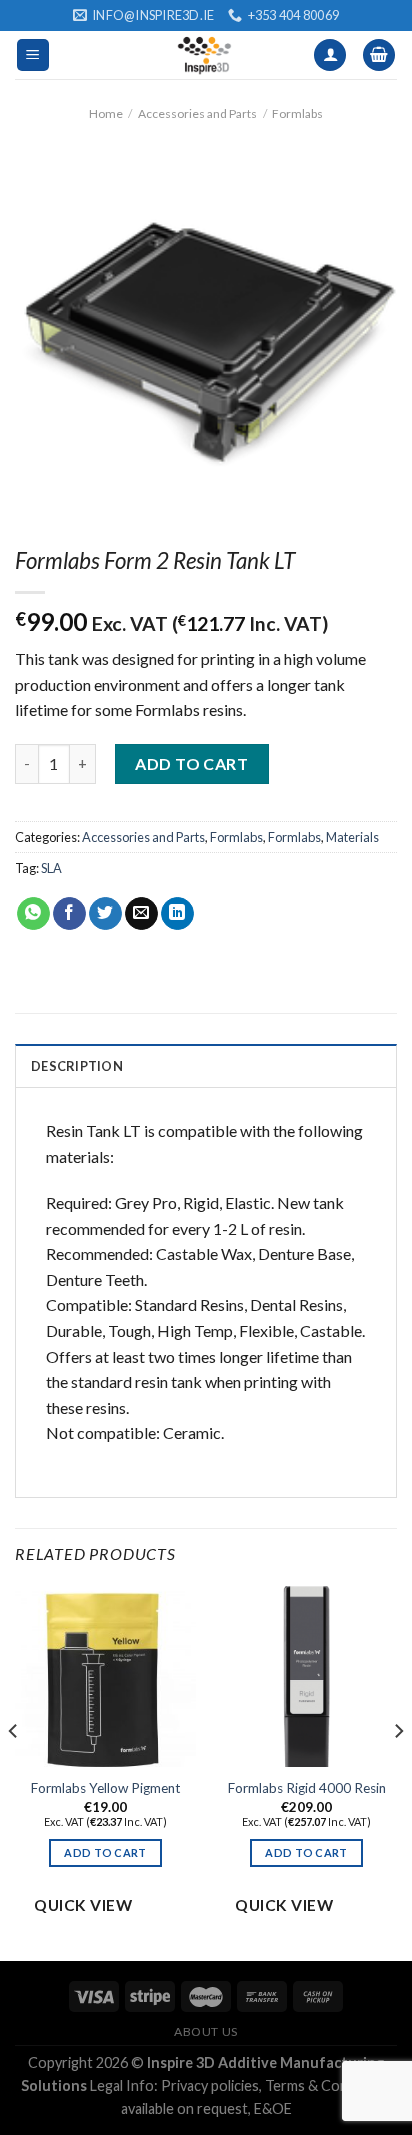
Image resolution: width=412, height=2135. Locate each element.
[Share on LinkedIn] (177, 914)
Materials (352, 837)
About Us (206, 2031)
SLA (51, 868)
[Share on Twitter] (105, 914)
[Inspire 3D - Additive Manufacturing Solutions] (206, 55)
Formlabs (297, 113)
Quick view (83, 1905)
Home (106, 113)
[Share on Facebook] (69, 914)
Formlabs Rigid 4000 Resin (307, 1788)
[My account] (330, 55)
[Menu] (33, 55)
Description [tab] (77, 1066)
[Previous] (14, 1771)
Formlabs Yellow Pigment (106, 1788)
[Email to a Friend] (141, 914)
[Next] (398, 1771)
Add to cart (191, 763)
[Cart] (379, 55)
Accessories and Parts (197, 113)
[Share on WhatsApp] (33, 914)
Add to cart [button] (105, 1852)
